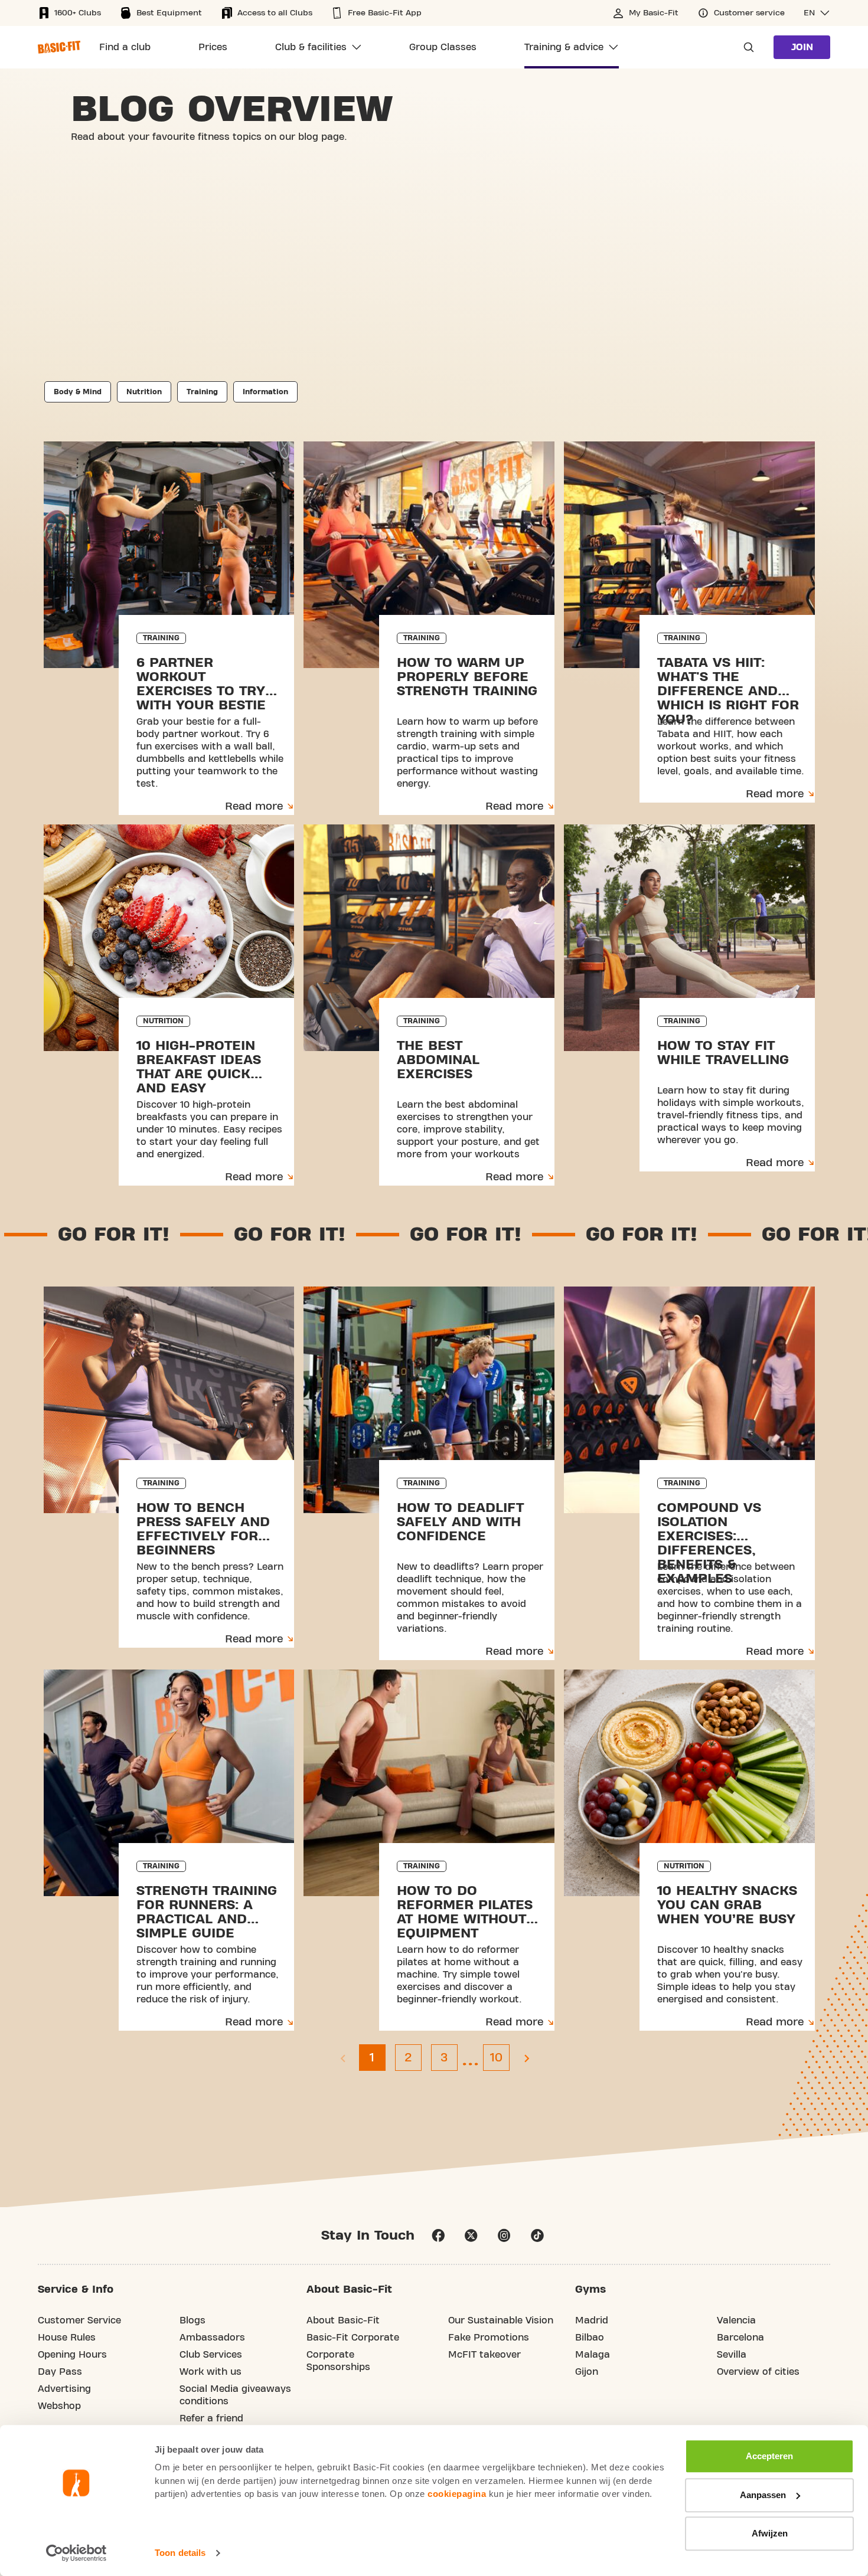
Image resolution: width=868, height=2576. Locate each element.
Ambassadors (212, 2338)
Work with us (211, 2372)
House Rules (67, 2338)
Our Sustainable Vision (501, 2320)
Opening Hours (72, 2355)
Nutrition (144, 392)
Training (202, 392)
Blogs (192, 2320)
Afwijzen (770, 2533)
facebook (438, 2235)
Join (802, 47)
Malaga (593, 2355)
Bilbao (590, 2338)
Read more (254, 806)
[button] (817, 13)
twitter (471, 2235)
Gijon (587, 2372)
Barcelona (740, 2338)
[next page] (526, 2058)
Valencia (736, 2320)
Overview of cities (758, 2372)
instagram (504, 2235)
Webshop (59, 2406)
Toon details (180, 2553)
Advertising (64, 2389)
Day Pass (60, 2372)
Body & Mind (78, 392)
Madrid (592, 2320)
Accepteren (769, 2456)
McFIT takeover (484, 2355)
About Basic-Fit (343, 2320)
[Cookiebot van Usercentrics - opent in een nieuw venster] (76, 2553)
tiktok (537, 2235)
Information (265, 392)
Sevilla (732, 2355)
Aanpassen (763, 2495)
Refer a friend (211, 2418)
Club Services (211, 2355)
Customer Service (79, 2320)
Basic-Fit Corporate (353, 2338)
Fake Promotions (489, 2338)
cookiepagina (457, 2494)
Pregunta (745, 47)
